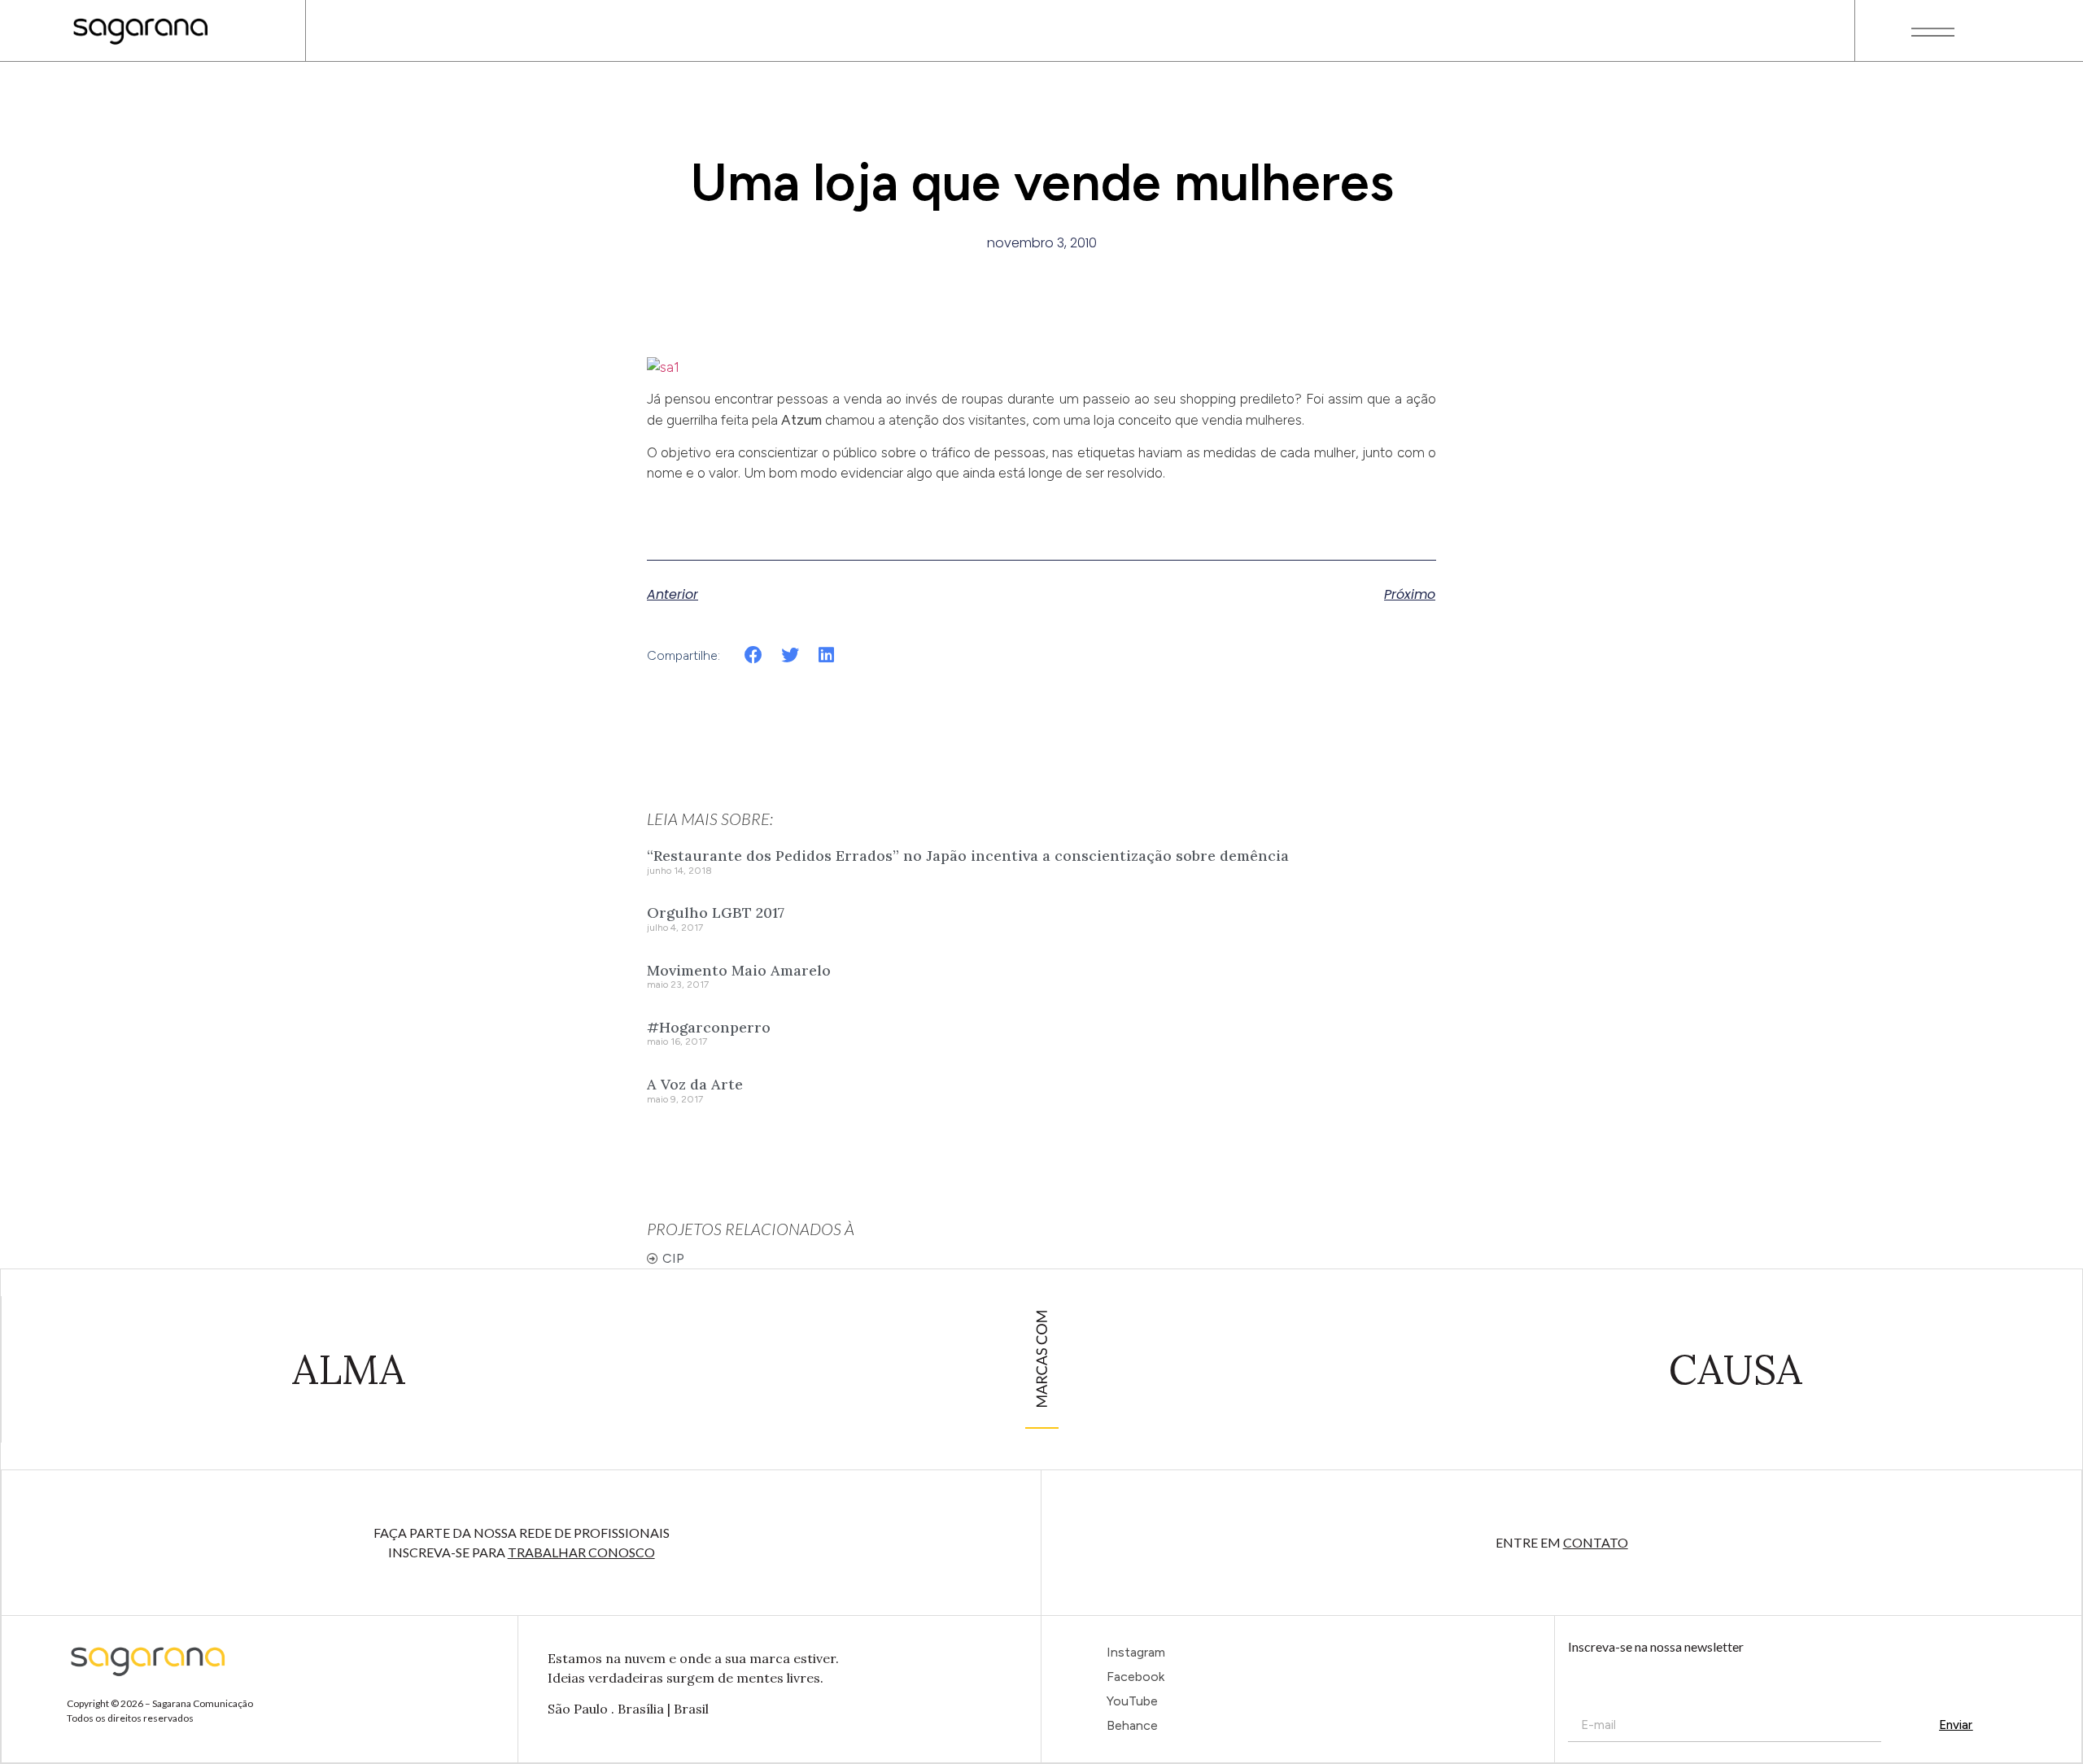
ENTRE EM (1562, 1542)
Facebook (1135, 1677)
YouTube (1132, 1701)
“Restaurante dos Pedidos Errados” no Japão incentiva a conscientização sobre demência (968, 856)
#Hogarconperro (709, 1027)
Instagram (1136, 1652)
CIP (673, 1258)
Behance (1132, 1725)
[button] (754, 655)
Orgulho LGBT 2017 (716, 913)
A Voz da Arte (695, 1084)
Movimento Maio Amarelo (739, 970)
